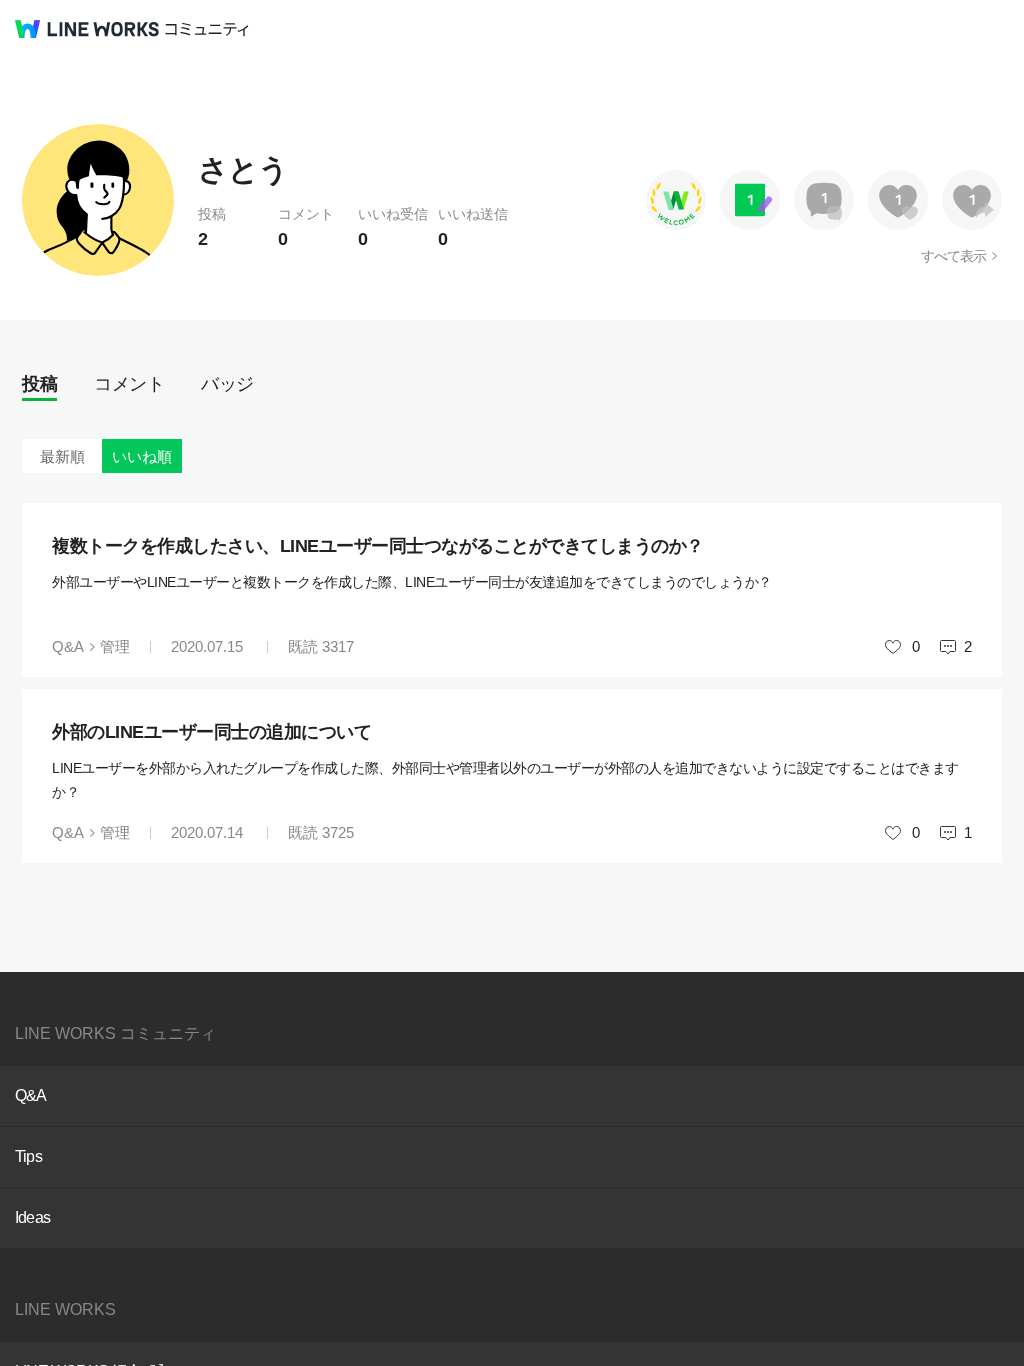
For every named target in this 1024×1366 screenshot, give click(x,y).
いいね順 (142, 456)
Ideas (32, 1217)
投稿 (39, 384)
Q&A (68, 646)
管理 (115, 646)
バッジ (227, 384)
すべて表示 (953, 256)
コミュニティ (207, 29)
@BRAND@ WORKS (87, 29)
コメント (129, 384)
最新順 (62, 456)
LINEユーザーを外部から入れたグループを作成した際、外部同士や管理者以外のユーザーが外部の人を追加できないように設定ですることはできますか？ (505, 780)
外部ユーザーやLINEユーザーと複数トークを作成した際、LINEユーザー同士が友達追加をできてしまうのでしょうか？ (412, 582)
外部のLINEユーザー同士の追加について (211, 732)
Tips (28, 1156)
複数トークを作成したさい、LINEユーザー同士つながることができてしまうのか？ (378, 546)
